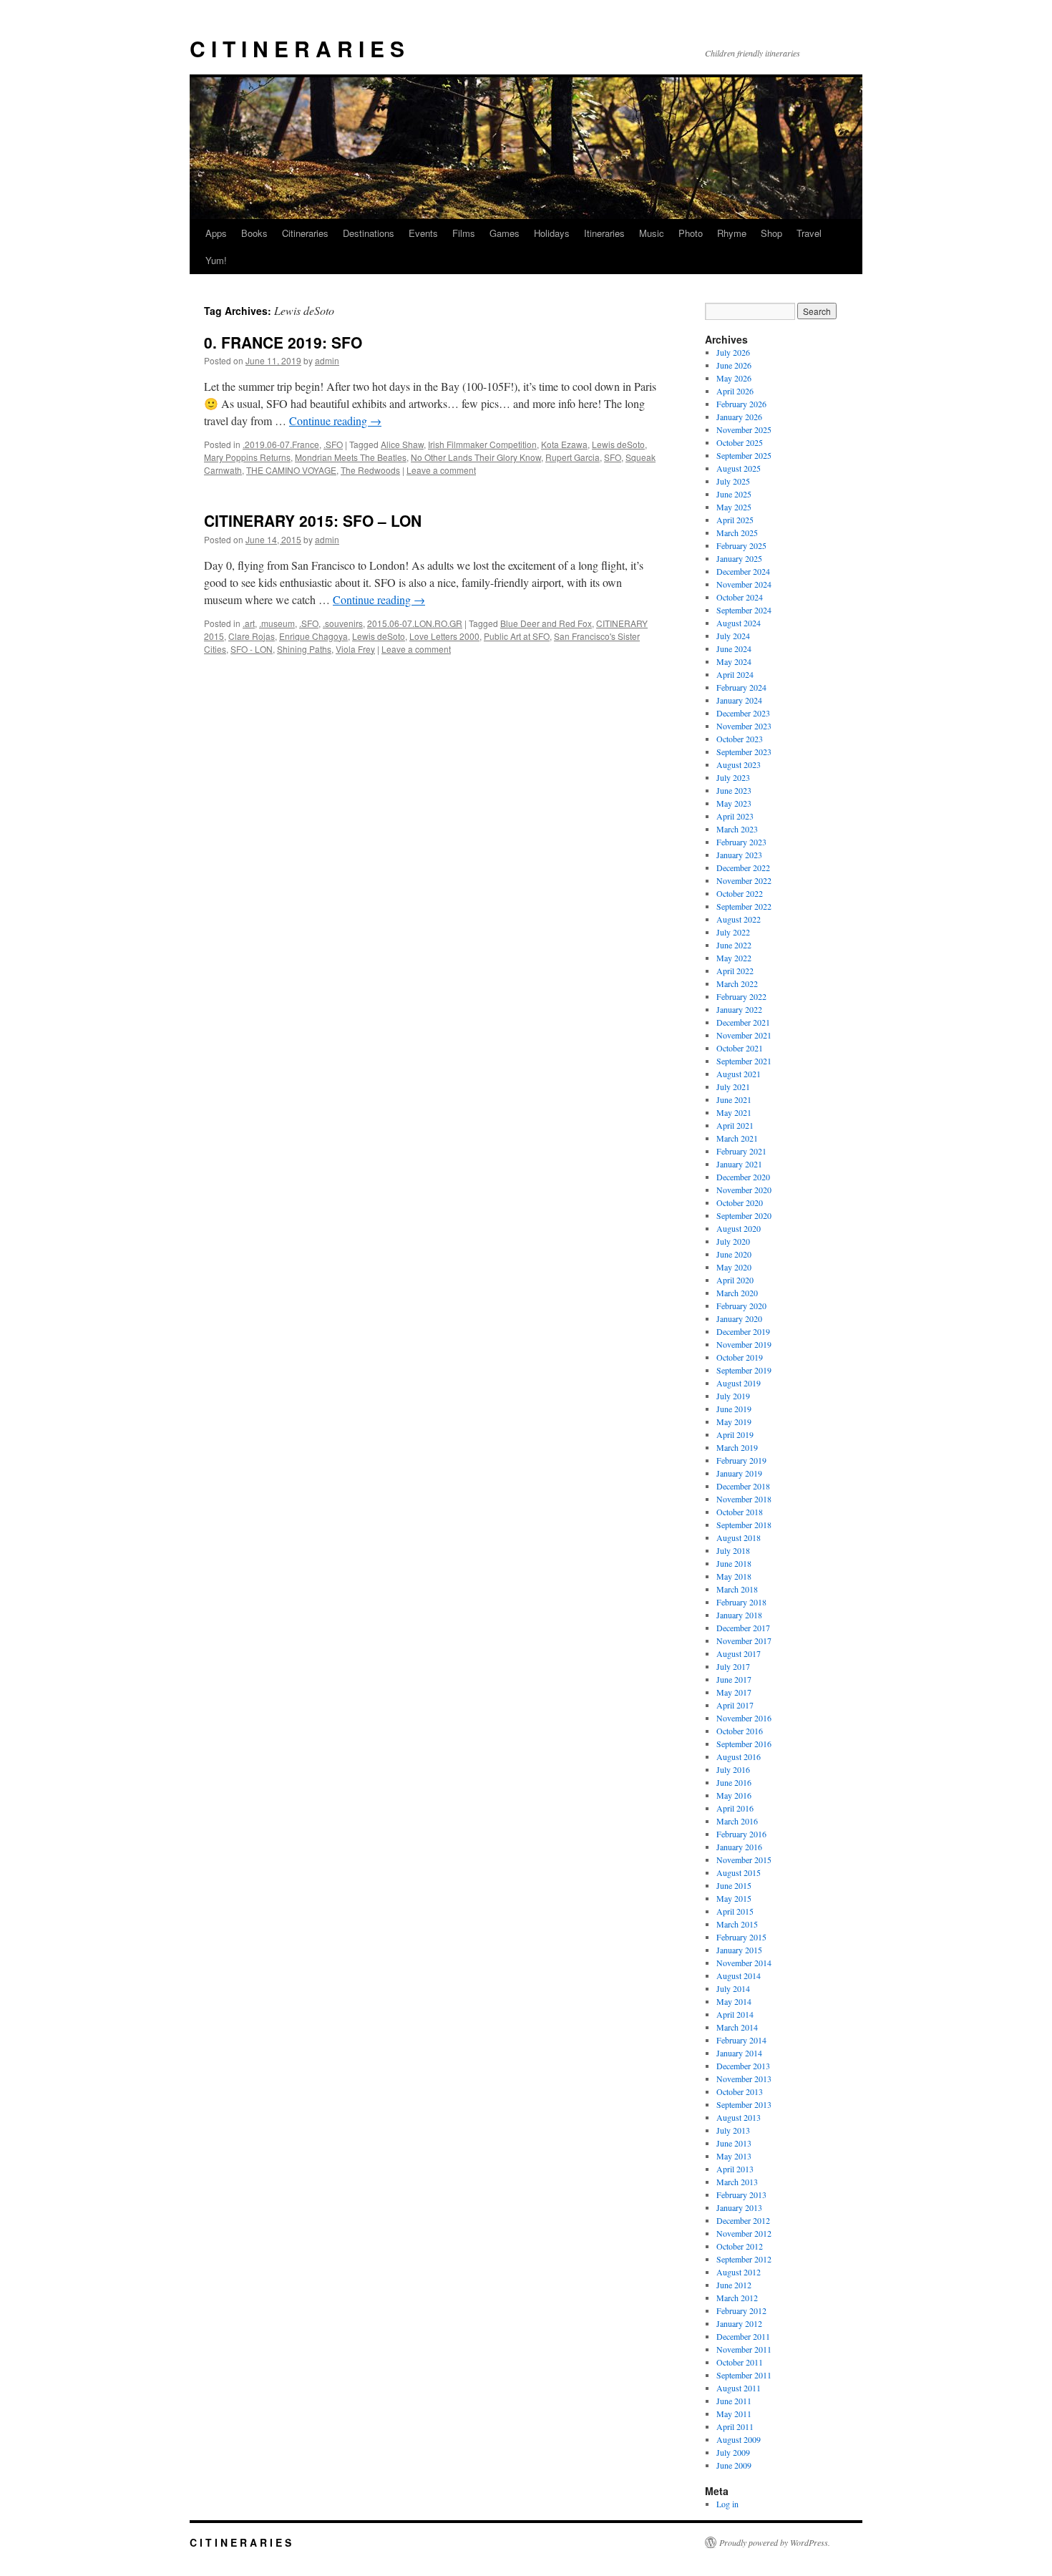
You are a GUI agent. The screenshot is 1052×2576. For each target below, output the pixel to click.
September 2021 (744, 1061)
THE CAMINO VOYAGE (291, 470)
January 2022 (739, 1009)
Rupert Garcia (573, 457)
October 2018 (740, 1512)
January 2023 (739, 855)
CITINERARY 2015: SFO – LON (313, 520)
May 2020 (734, 1267)
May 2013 (734, 2156)
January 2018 (739, 1615)
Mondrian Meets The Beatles (351, 457)
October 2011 (740, 2362)
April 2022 (735, 971)
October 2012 (740, 2246)
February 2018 (741, 1602)
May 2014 (734, 2001)
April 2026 (735, 391)
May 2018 (734, 1576)
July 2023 (733, 777)
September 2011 (744, 2375)
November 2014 (744, 1963)
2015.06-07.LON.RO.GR (415, 623)
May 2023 (734, 803)
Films (464, 233)
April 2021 (735, 1125)
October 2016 (740, 1731)
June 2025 (734, 494)
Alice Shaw (402, 444)
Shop (771, 233)
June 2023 (734, 790)
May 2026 (734, 378)
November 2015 (744, 1860)
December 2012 (743, 2220)
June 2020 (734, 1254)
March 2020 (737, 1293)
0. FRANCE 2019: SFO (283, 342)
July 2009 (733, 2452)
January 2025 (739, 558)
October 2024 (740, 597)
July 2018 (733, 1550)
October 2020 (740, 1202)
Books (254, 233)
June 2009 (734, 2465)
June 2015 (734, 1885)
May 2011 (734, 2414)
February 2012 (741, 2310)
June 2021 (734, 1099)
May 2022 (734, 958)
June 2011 (734, 2401)
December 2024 (743, 571)
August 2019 (739, 1383)
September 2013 (744, 2104)
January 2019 (739, 1473)
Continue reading (335, 421)
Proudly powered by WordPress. (775, 2542)
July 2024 (733, 636)
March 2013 (737, 2182)
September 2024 (744, 610)
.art (249, 623)
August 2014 (739, 1975)
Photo (691, 233)
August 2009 (739, 2439)
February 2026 (741, 404)
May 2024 (734, 661)
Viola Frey (355, 649)
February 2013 (741, 2195)
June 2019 (734, 1409)
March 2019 (737, 1447)
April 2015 (735, 1911)
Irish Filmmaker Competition (482, 444)
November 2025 (744, 429)
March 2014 (737, 2027)
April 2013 (735, 2169)
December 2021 (743, 1022)
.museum (277, 623)
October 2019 (740, 1357)
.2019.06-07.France (281, 444)
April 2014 (735, 2014)
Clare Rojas (252, 636)
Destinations (369, 233)
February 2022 (741, 996)
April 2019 (735, 1434)
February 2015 (741, 1937)
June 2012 (734, 2285)
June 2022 (734, 945)
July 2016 (733, 1769)
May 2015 (734, 1898)
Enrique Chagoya (313, 636)
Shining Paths (304, 649)
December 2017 (743, 1628)
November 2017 (744, 1641)
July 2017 (733, 1666)
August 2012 (739, 2272)
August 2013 (739, 2117)
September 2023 (744, 752)
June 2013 (734, 2143)
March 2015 (737, 1924)
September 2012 (744, 2259)
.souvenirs (343, 623)
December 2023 (743, 713)
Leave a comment (441, 470)
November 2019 (744, 1344)
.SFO (333, 444)
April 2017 (735, 1705)
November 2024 (744, 584)
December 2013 (743, 2066)
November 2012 (744, 2233)
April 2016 (735, 1808)
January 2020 (739, 1318)
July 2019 (733, 1396)
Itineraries (604, 233)
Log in (727, 2504)
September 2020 (744, 1215)
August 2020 (739, 1228)
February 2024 (741, 687)
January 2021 (739, 1164)
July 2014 (733, 1988)
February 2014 (741, 2040)
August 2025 (739, 468)
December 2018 (743, 1486)
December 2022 (743, 867)
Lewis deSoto (618, 444)
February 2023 (741, 842)
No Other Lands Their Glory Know (476, 457)
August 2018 (739, 1537)
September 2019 (744, 1370)
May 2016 (734, 1795)
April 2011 (735, 2426)
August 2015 (739, 1872)
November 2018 (744, 1499)
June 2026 (734, 365)
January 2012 (739, 2323)
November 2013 (744, 2079)
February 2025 (741, 545)
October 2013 (740, 2091)
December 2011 (743, 2336)
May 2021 (734, 1112)
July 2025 (733, 481)
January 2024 (739, 700)
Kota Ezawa (564, 444)
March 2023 (737, 829)
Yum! (216, 260)
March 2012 (737, 2298)
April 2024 (735, 674)
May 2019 (734, 1421)
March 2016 (737, 1821)
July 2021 (733, 1087)
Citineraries (305, 233)
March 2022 (737, 983)
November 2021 (744, 1035)
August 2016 (739, 1756)
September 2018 (744, 1525)
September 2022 (744, 906)
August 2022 (739, 919)
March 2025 (737, 533)
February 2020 (741, 1306)
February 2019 (741, 1460)
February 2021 (741, 1151)
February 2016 (741, 1834)
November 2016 (744, 1718)
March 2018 (737, 1589)
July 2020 (733, 1241)
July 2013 (733, 2130)
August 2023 (739, 764)
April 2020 (735, 1280)
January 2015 (739, 1950)
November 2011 (744, 2349)
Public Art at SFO (517, 636)
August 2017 (739, 1653)
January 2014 (739, 2053)
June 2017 (734, 1679)
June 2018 (734, 1563)
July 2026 (733, 352)
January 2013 (739, 2207)
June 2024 (734, 648)
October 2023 (740, 739)
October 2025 (740, 442)
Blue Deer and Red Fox (546, 623)
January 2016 (739, 1847)
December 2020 (743, 1177)
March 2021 (737, 1138)
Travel (809, 233)
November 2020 (744, 1190)
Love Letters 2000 (444, 636)
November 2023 (744, 726)
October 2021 (740, 1048)
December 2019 (743, 1331)
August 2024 (739, 623)
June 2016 (734, 1782)
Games (505, 233)
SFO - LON (252, 649)
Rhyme (732, 233)
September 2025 (744, 455)
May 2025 (734, 507)
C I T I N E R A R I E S (297, 48)
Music (652, 233)
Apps (216, 233)
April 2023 (735, 816)
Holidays (552, 233)
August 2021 (739, 1074)
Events (423, 233)
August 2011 (739, 2388)
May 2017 (734, 1692)
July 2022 (733, 932)
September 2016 (744, 1744)
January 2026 (739, 417)
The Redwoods (370, 470)
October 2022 (740, 893)
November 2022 (744, 880)
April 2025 (735, 520)
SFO (613, 457)
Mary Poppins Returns (247, 457)
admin (327, 360)
